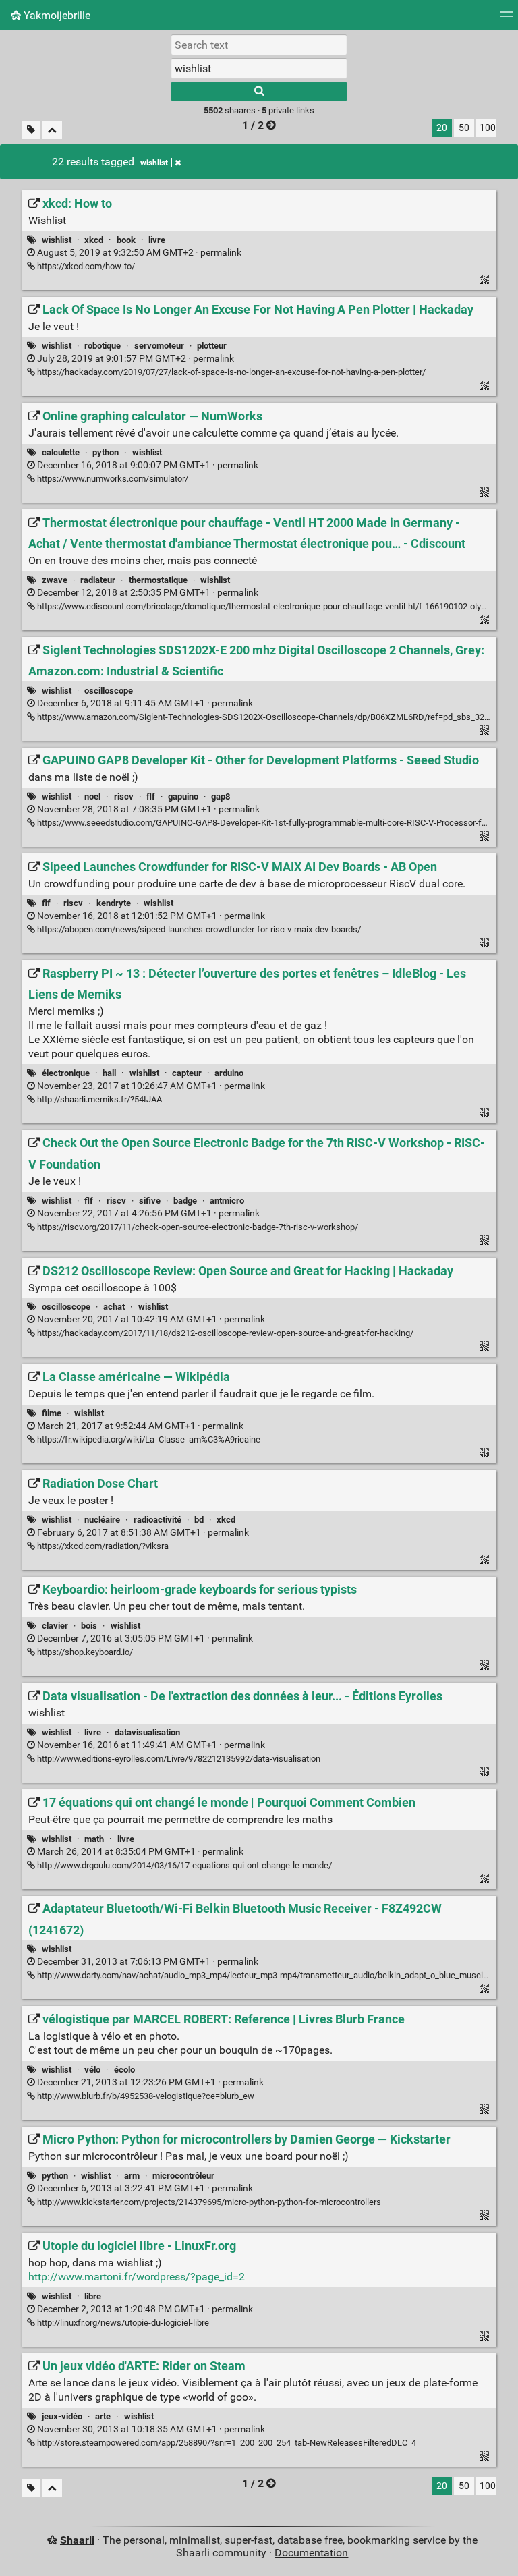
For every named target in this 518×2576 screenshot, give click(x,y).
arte (103, 2416)
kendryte (114, 903)
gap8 (221, 796)
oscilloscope (109, 691)
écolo (124, 2070)
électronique (66, 1073)
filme (52, 1413)
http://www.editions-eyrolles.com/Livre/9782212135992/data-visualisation (178, 1759)
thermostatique (158, 580)
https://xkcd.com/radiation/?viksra (102, 1546)
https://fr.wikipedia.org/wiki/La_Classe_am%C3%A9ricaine (148, 1439)
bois (89, 1626)
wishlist (154, 163)
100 (488, 128)
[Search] (259, 91)
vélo (92, 2070)
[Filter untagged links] (31, 130)
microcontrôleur (183, 2176)
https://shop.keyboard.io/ (84, 1652)
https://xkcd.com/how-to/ (85, 266)
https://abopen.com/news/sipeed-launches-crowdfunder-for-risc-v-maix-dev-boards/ (198, 929)
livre (157, 240)
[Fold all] (52, 130)
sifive (150, 1201)
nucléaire (102, 1520)
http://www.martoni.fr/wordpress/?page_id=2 (137, 2277)
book (126, 240)
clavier (55, 1626)
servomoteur (159, 346)
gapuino (183, 796)
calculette (61, 452)
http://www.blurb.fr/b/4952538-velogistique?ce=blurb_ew (145, 2096)
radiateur (98, 580)
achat (114, 1307)
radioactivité (157, 1520)
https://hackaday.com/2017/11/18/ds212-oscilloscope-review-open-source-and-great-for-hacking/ (224, 1333)
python (106, 452)
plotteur (212, 346)
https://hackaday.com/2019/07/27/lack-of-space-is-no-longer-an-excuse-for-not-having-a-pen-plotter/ (230, 372)
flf (151, 796)
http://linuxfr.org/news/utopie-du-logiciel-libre (122, 2323)
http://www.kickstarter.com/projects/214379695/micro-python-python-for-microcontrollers (208, 2202)
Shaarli (77, 2540)
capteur (187, 1073)
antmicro (227, 1201)
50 (464, 128)
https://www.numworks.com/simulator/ (112, 479)
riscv (124, 796)
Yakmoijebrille (56, 15)
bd (199, 1520)
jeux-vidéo (62, 2416)
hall (109, 1073)
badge (185, 1201)
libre (93, 2296)
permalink (138, 253)
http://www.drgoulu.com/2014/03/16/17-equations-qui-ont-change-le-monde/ (183, 1865)
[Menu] (507, 19)
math (94, 1839)
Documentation (311, 2553)
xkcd (94, 240)
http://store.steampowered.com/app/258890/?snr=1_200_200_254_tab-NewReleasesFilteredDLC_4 (226, 2443)
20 (442, 128)
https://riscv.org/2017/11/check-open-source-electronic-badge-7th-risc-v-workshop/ (197, 1227)
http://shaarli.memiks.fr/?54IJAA (98, 1099)
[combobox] (259, 68)
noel (92, 796)
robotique (103, 346)
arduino (229, 1073)
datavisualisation (147, 1732)
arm (132, 2176)
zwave (55, 580)
